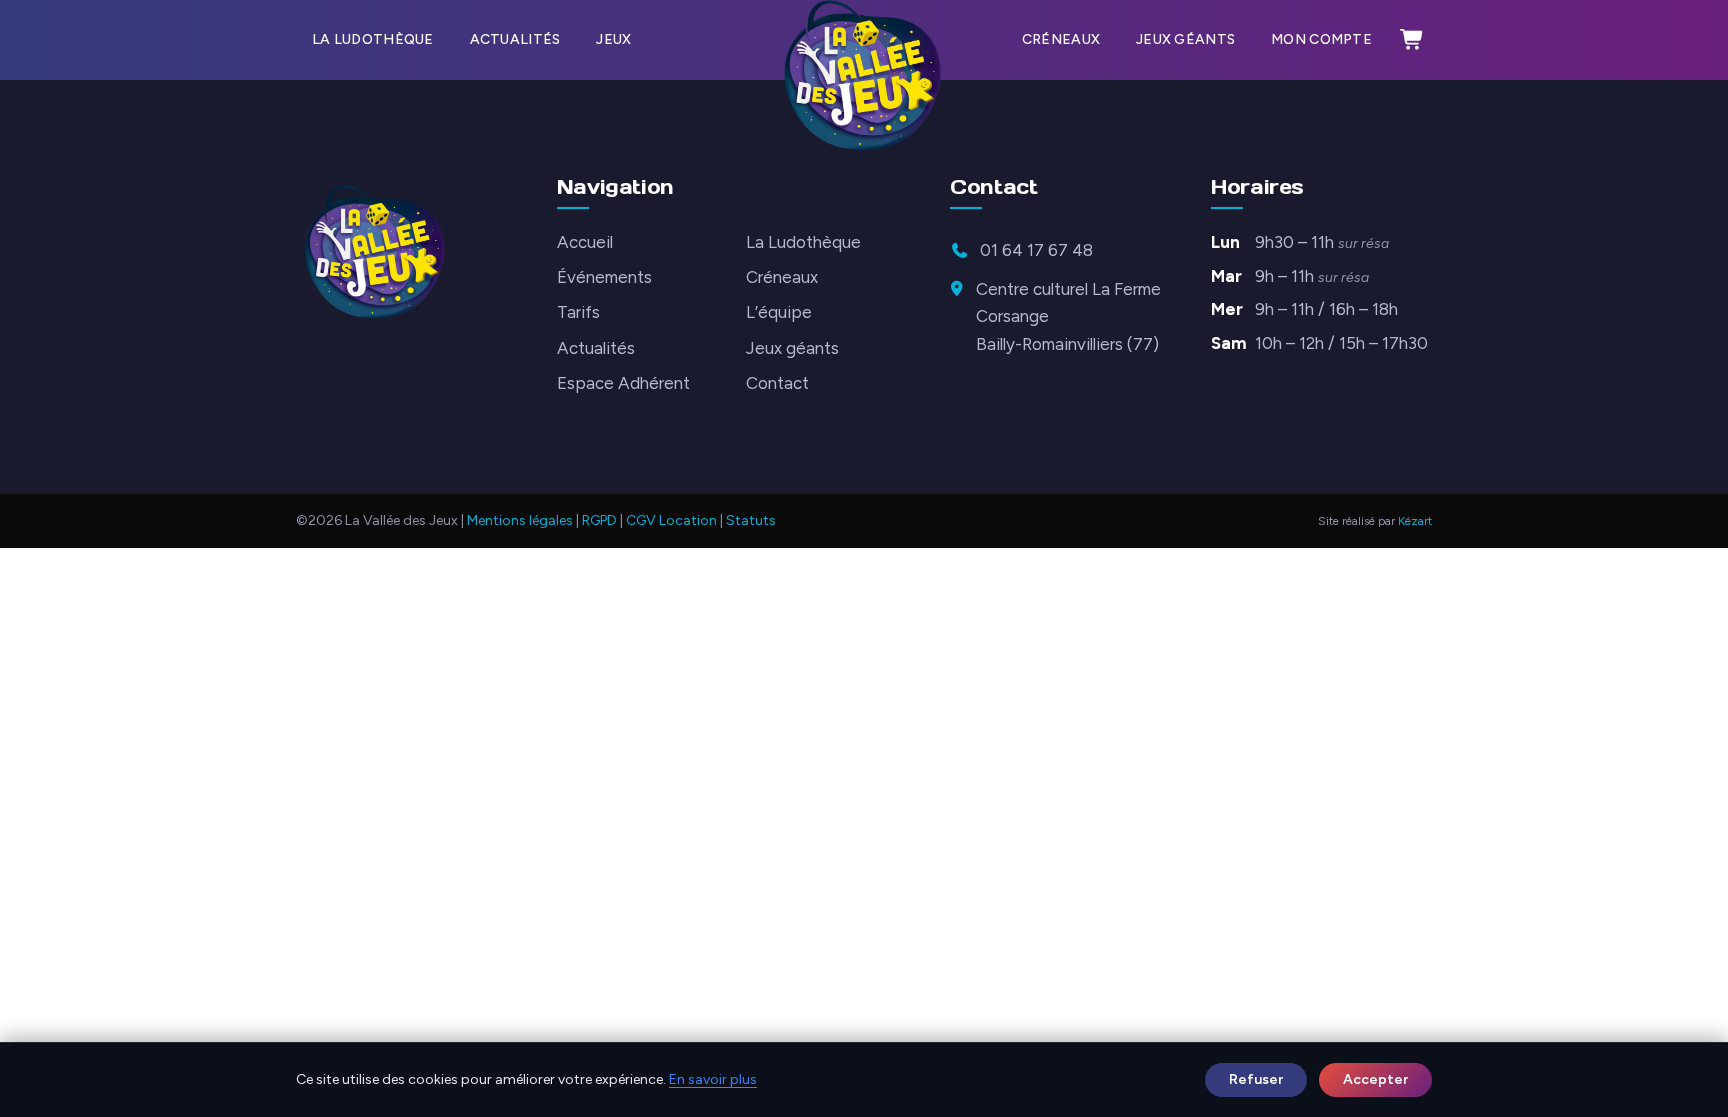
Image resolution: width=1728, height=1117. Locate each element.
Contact (777, 383)
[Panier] (1412, 40)
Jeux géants (1185, 39)
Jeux (613, 39)
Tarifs (578, 312)
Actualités (515, 39)
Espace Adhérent (623, 383)
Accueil (585, 242)
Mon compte (1321, 39)
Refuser (1256, 1079)
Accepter (1375, 1079)
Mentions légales (520, 520)
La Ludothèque (373, 39)
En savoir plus (713, 1079)
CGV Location (671, 520)
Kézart (1415, 521)
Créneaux (1061, 39)
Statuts (751, 520)
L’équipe (779, 312)
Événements (604, 277)
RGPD (599, 520)
